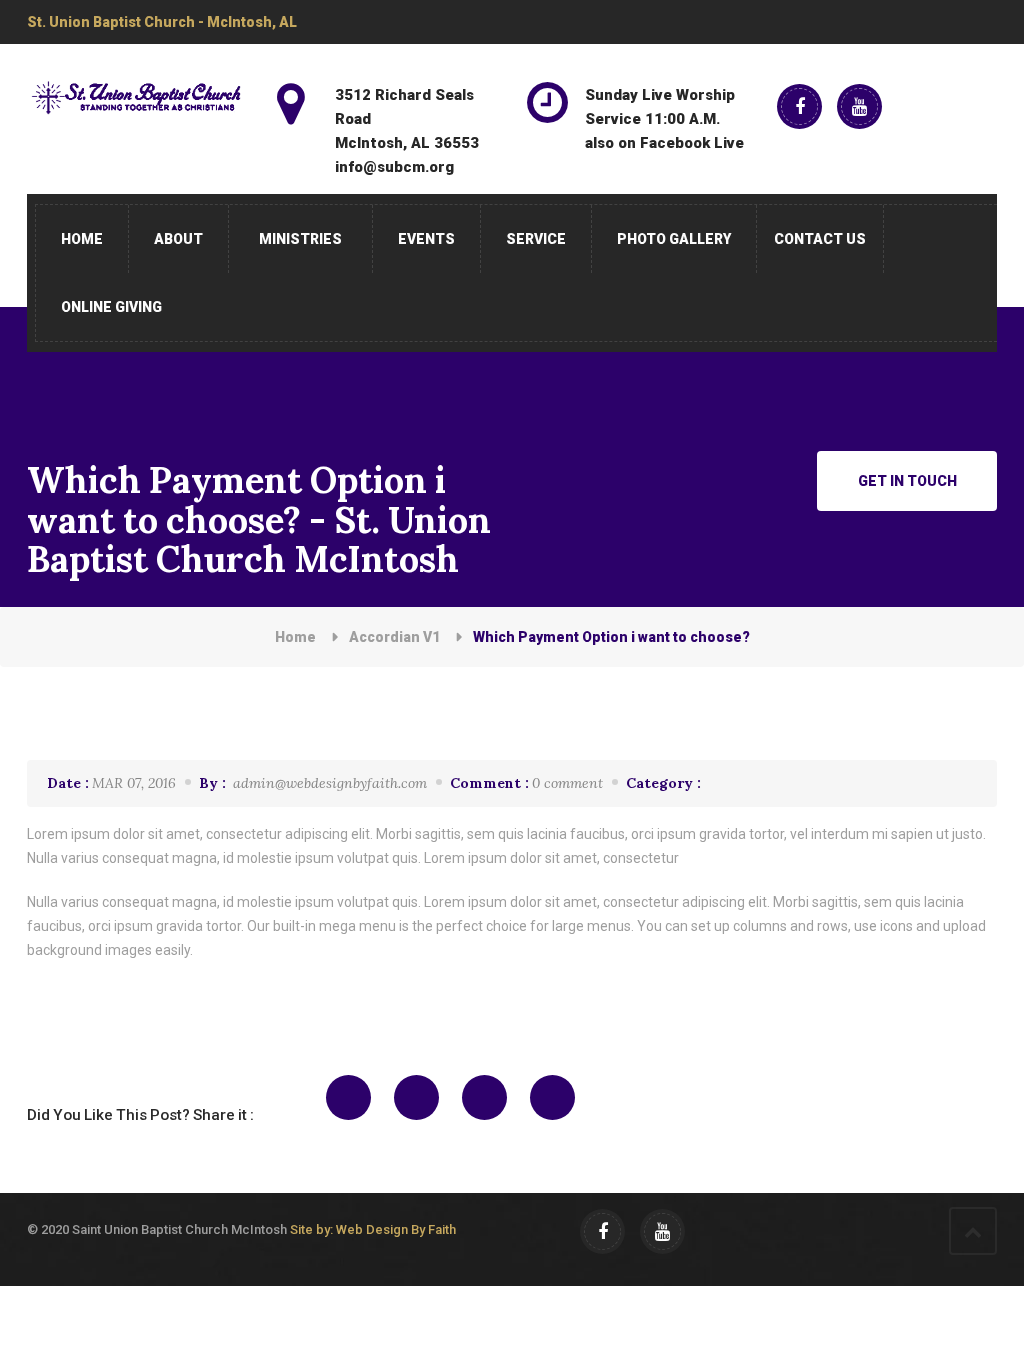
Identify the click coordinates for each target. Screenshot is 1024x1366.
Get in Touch (907, 481)
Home (82, 239)
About (178, 239)
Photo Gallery (674, 239)
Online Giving (111, 307)
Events (426, 239)
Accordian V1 (394, 637)
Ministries (300, 239)
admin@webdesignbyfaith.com (313, 783)
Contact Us (820, 239)
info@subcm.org (394, 167)
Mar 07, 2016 (111, 783)
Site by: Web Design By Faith (373, 1229)
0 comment (526, 783)
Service (536, 239)
